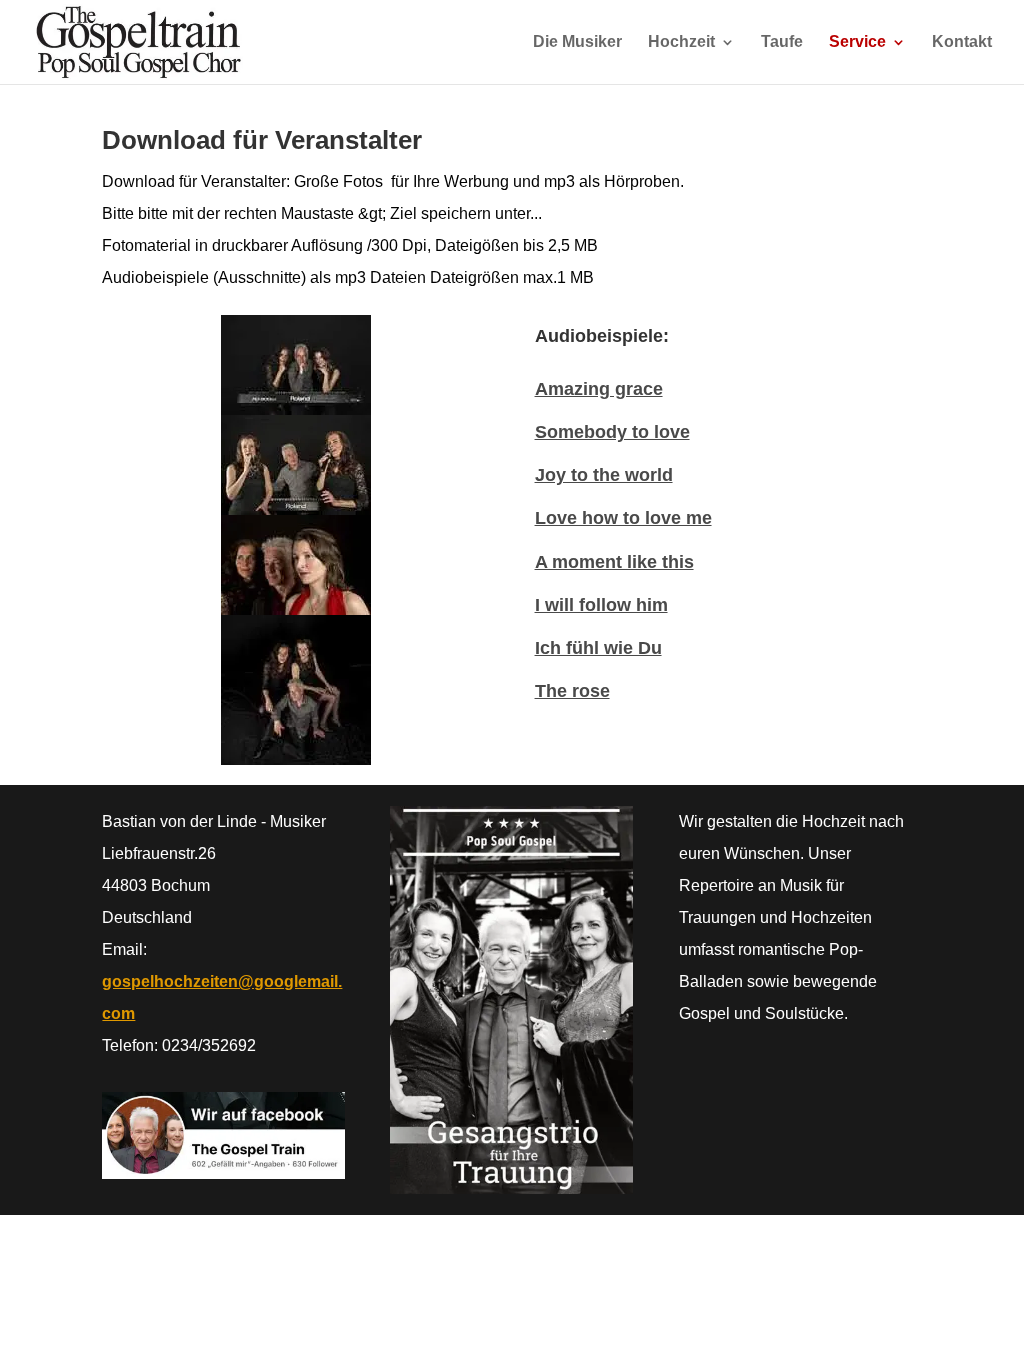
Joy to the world (604, 475)
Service (857, 42)
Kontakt (962, 42)
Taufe (782, 42)
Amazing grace (599, 389)
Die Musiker (577, 42)
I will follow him (601, 605)
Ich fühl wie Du (598, 648)
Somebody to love (612, 432)
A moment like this (614, 562)
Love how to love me (623, 518)
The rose (572, 691)
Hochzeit (681, 42)
